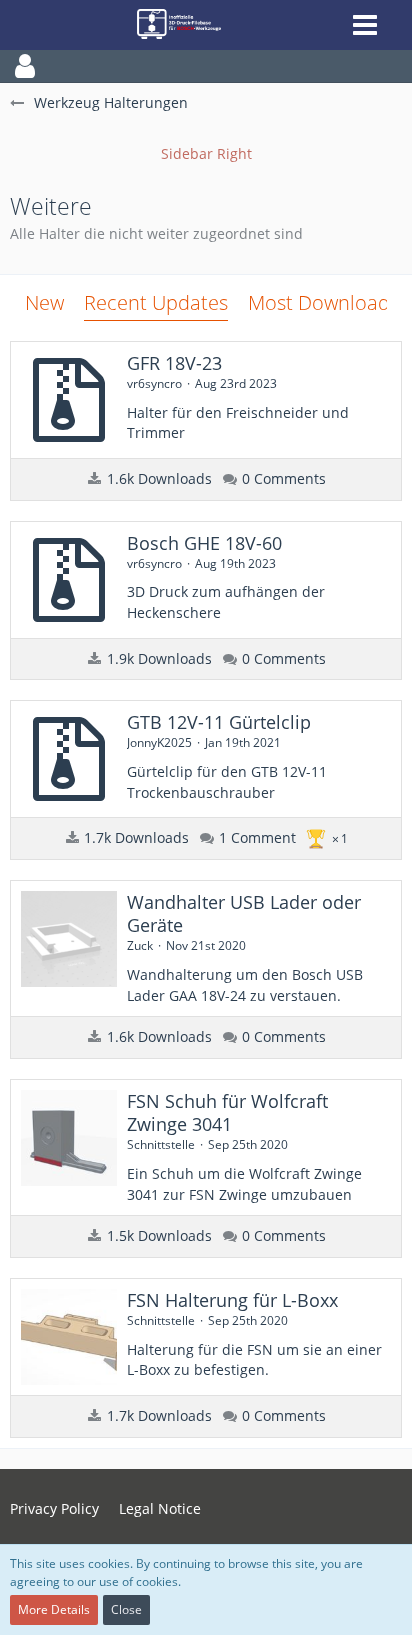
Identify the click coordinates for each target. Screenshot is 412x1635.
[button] (206, 66)
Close (126, 1609)
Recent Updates (156, 302)
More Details (54, 1609)
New (44, 302)
